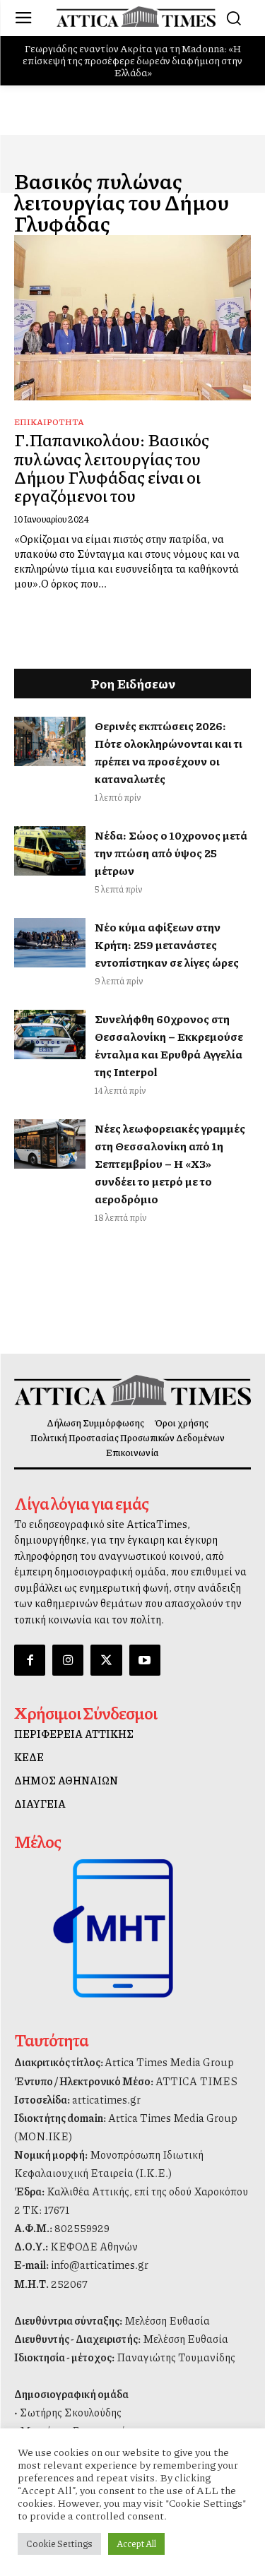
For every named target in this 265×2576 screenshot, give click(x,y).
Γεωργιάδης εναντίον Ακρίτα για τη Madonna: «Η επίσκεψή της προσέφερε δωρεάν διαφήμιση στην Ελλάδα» (132, 60)
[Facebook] (30, 1660)
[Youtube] (145, 1660)
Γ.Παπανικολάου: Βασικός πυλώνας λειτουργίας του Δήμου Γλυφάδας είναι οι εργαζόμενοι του (112, 467)
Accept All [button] (136, 2544)
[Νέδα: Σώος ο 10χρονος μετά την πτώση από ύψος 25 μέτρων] (50, 851)
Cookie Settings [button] (59, 2544)
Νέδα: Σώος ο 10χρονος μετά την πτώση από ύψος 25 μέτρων (171, 853)
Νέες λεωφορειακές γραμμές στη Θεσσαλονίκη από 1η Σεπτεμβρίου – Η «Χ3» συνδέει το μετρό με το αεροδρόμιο (170, 1163)
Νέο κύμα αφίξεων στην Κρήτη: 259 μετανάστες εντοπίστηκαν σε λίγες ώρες (167, 944)
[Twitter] (106, 1660)
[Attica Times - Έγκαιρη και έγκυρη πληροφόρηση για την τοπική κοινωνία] (136, 17)
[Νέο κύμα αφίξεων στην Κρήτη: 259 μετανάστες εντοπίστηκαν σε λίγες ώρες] (50, 943)
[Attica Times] (132, 1390)
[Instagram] (68, 1660)
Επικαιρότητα (49, 422)
